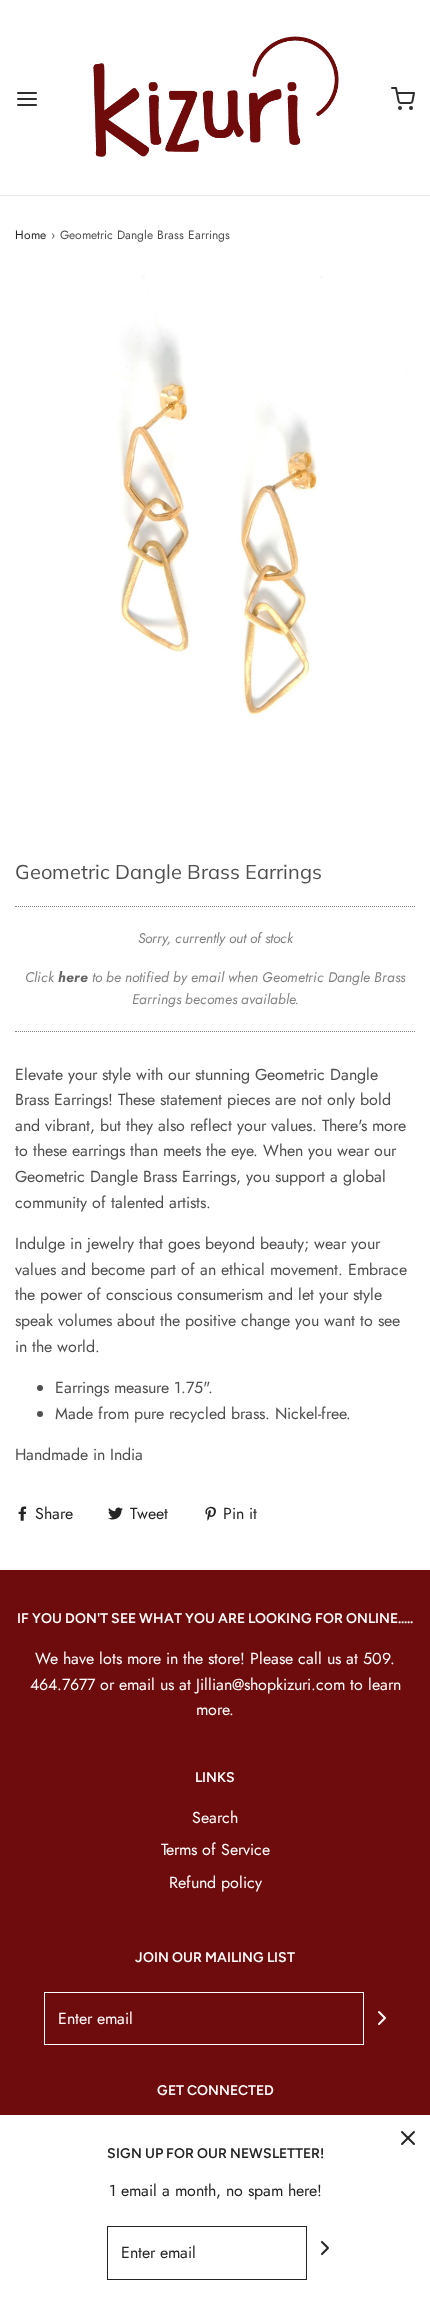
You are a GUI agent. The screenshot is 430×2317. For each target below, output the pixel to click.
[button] (215, 551)
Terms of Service (215, 1849)
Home (30, 235)
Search (215, 1817)
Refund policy (215, 1882)
